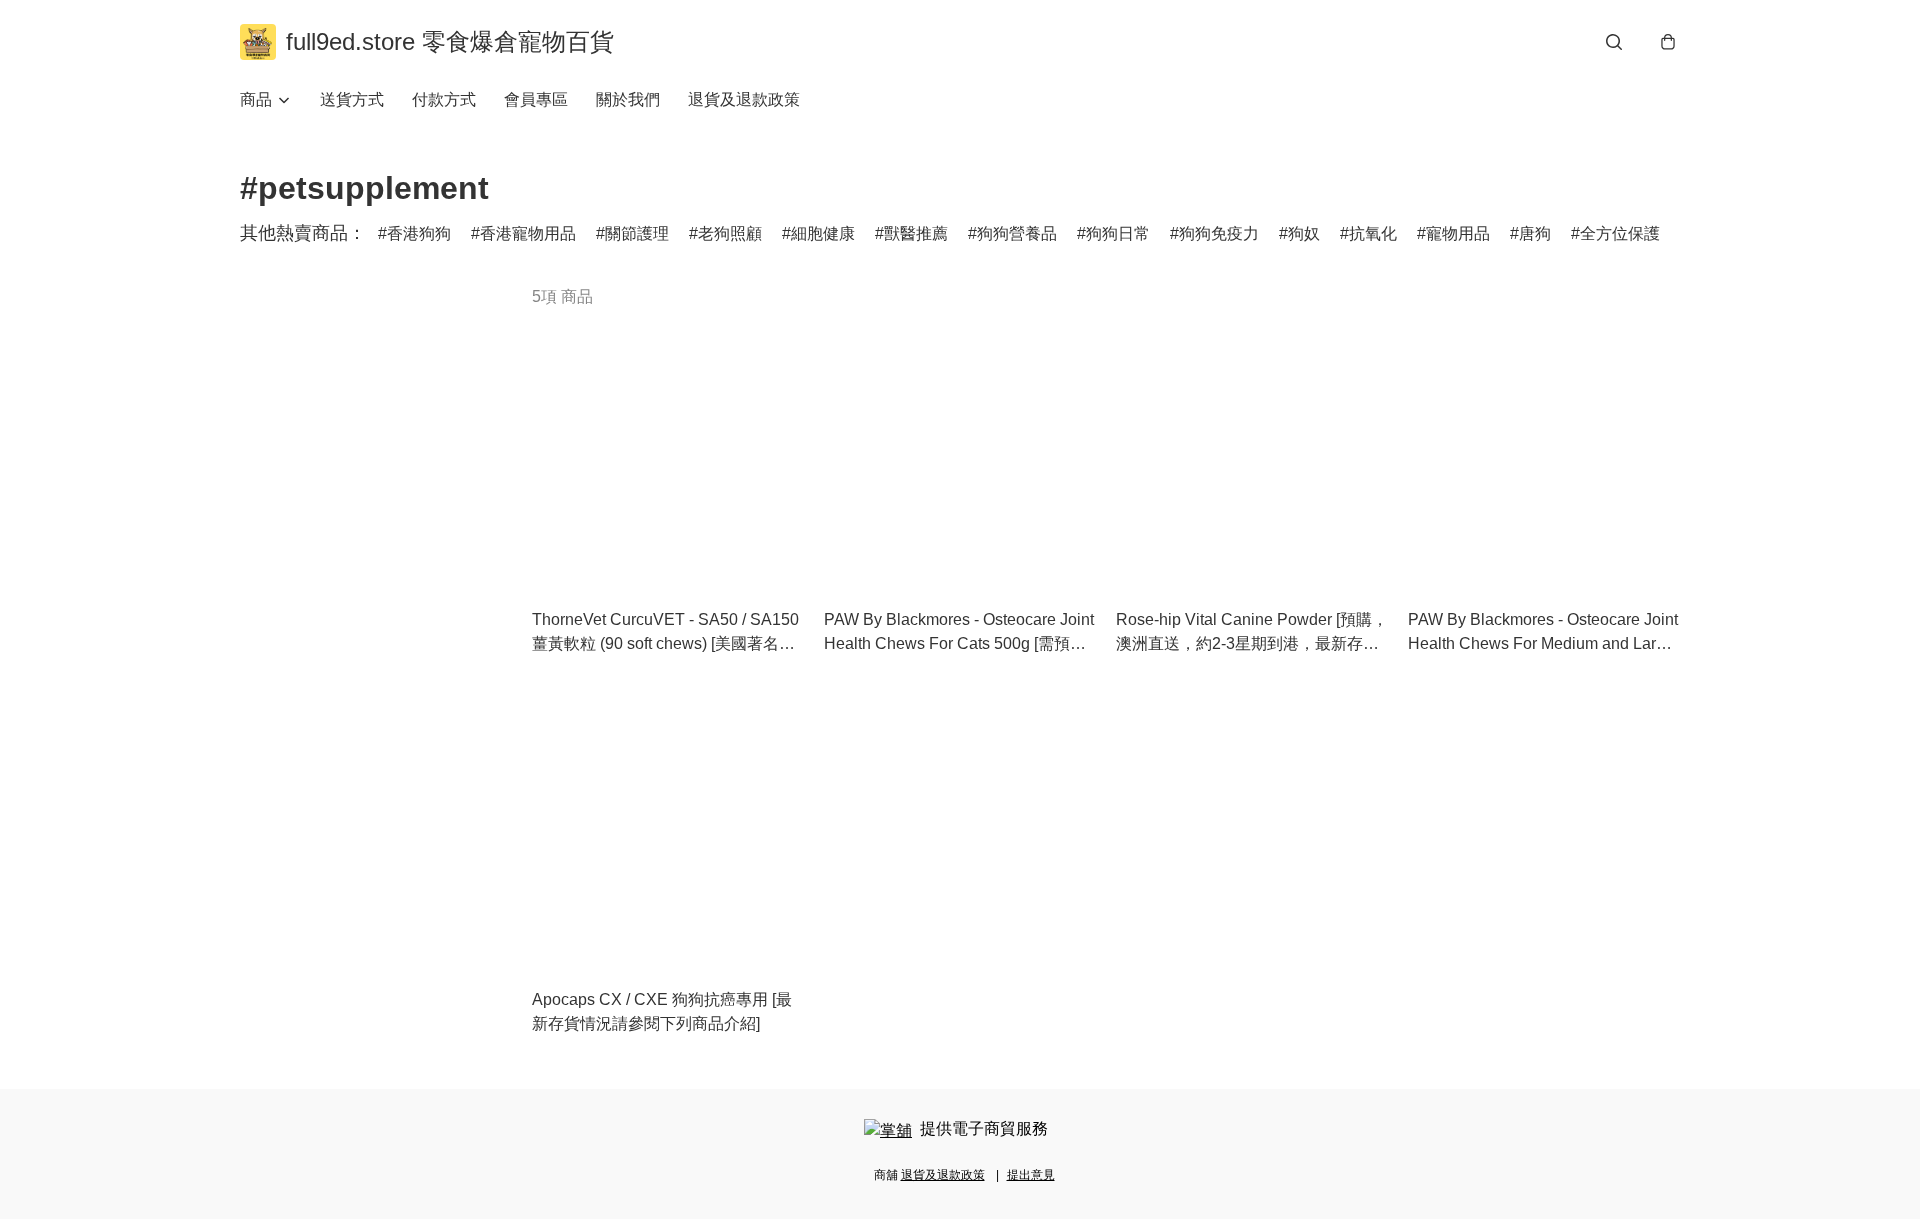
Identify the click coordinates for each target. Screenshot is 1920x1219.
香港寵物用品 (528, 233)
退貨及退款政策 (744, 99)
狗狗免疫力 (1219, 233)
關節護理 (637, 233)
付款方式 (444, 99)
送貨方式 (352, 99)
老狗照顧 (730, 233)
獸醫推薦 (916, 233)
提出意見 (1031, 1175)
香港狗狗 (419, 233)
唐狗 (1535, 233)
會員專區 (536, 99)
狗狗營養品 (1017, 233)
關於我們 (628, 99)
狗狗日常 (1118, 233)
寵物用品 (1458, 233)
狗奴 (1304, 233)
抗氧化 (1373, 233)
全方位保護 (1620, 233)
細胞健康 (823, 233)
